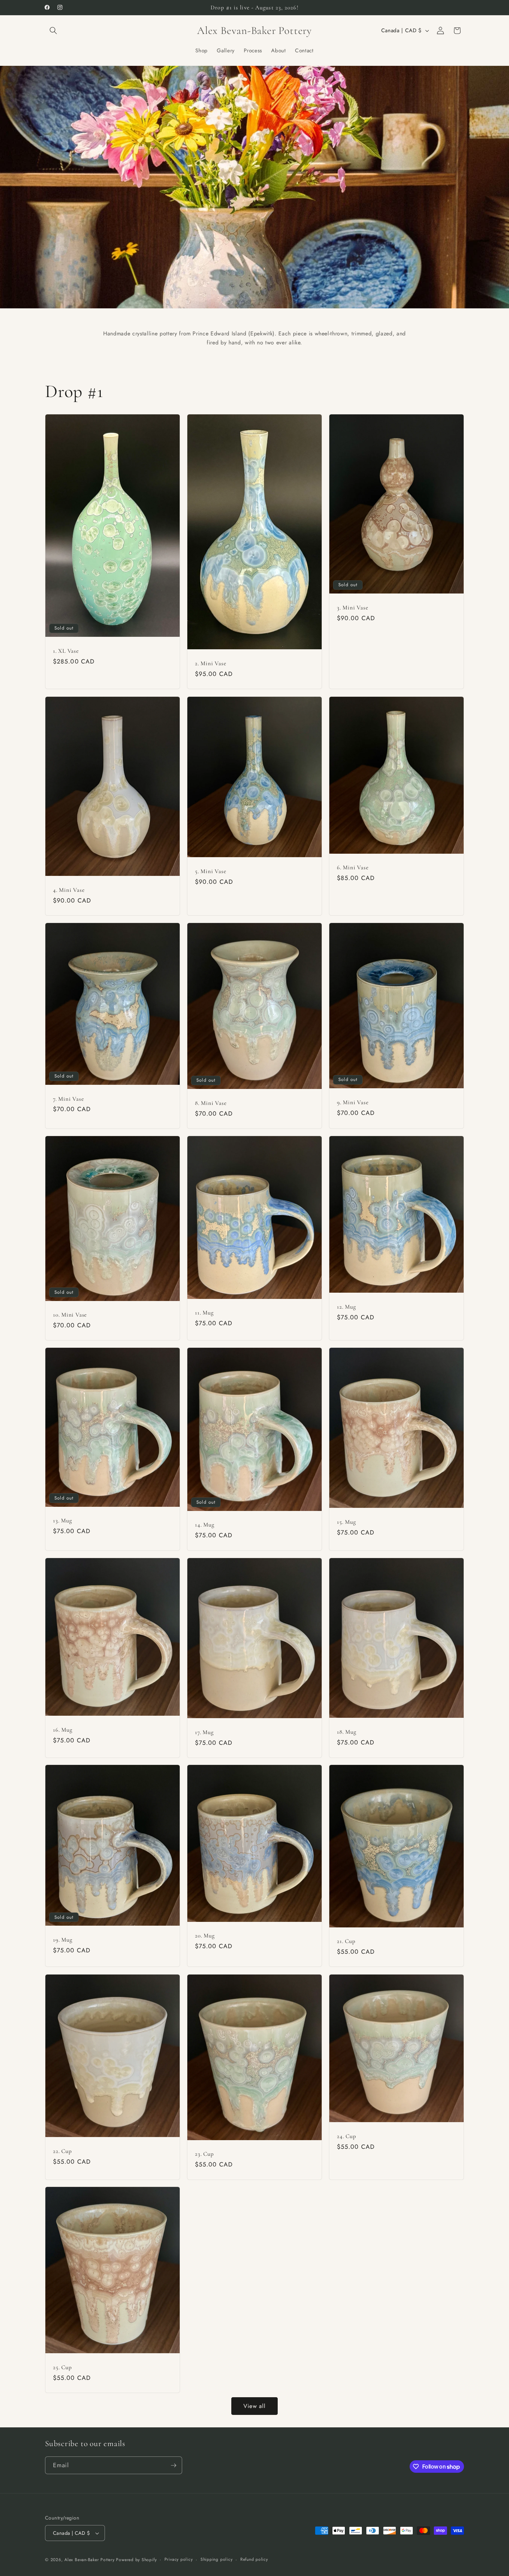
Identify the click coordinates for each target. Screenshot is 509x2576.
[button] (53, 30)
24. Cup (346, 2136)
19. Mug (62, 1940)
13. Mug (62, 1520)
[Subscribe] (173, 2465)
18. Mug (346, 1732)
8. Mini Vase (211, 1103)
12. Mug (346, 1307)
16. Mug (62, 1729)
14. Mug (204, 1525)
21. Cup (346, 1941)
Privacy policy (179, 2559)
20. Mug (205, 1936)
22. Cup (62, 2151)
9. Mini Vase (353, 1102)
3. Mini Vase (352, 608)
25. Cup (62, 2367)
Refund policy (254, 2559)
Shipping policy (217, 2559)
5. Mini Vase (211, 871)
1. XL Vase (66, 651)
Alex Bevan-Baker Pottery (89, 2560)
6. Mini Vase (353, 867)
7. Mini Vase (68, 1098)
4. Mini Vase (69, 890)
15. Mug (346, 1522)
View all (255, 2406)
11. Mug (204, 1313)
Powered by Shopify (136, 2560)
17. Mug (204, 1732)
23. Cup (204, 2154)
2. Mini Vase (211, 664)
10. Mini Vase (70, 1315)
